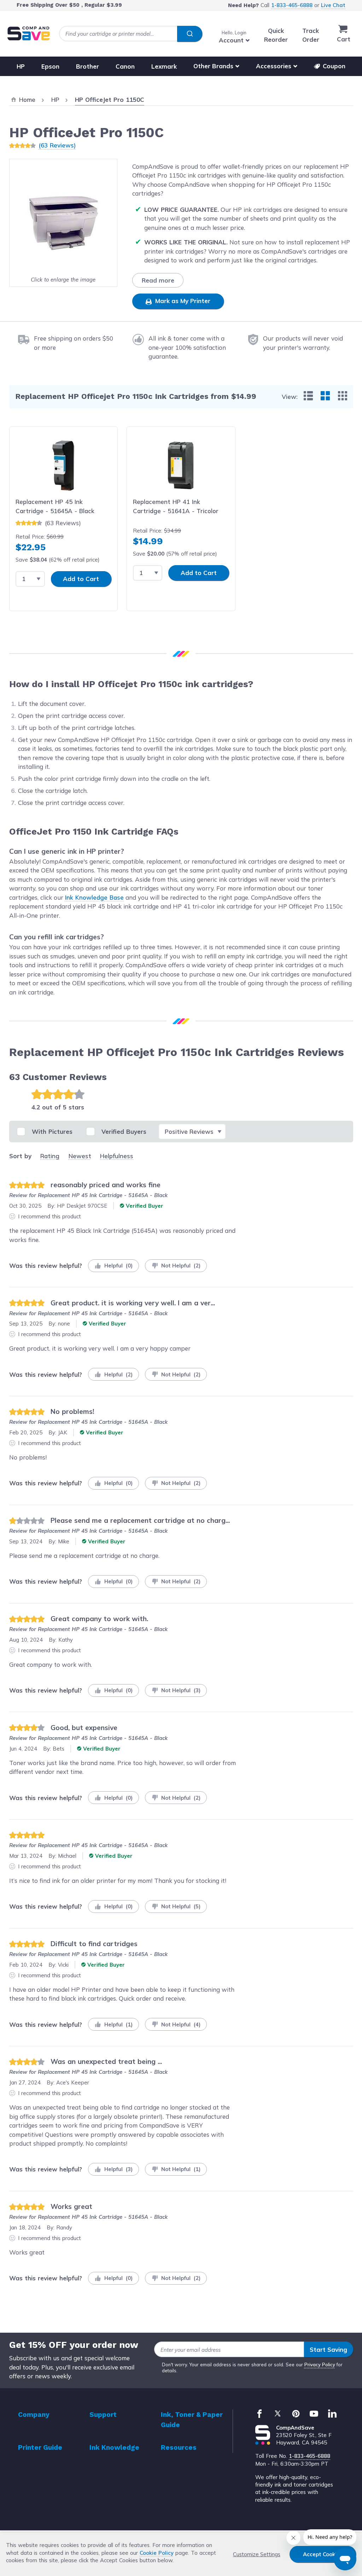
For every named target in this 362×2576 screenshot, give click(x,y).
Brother (87, 66)
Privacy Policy (320, 2365)
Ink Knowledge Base (94, 897)
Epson (50, 66)
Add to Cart (81, 579)
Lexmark (164, 66)
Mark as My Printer (182, 301)
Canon (125, 66)
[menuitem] (308, 396)
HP (21, 66)
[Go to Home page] (29, 33)
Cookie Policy (157, 2553)
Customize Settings (257, 2554)
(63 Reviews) (57, 145)
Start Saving (328, 2349)
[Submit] (190, 34)
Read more (158, 280)
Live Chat (333, 5)
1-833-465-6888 (292, 5)
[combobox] (131, 34)
